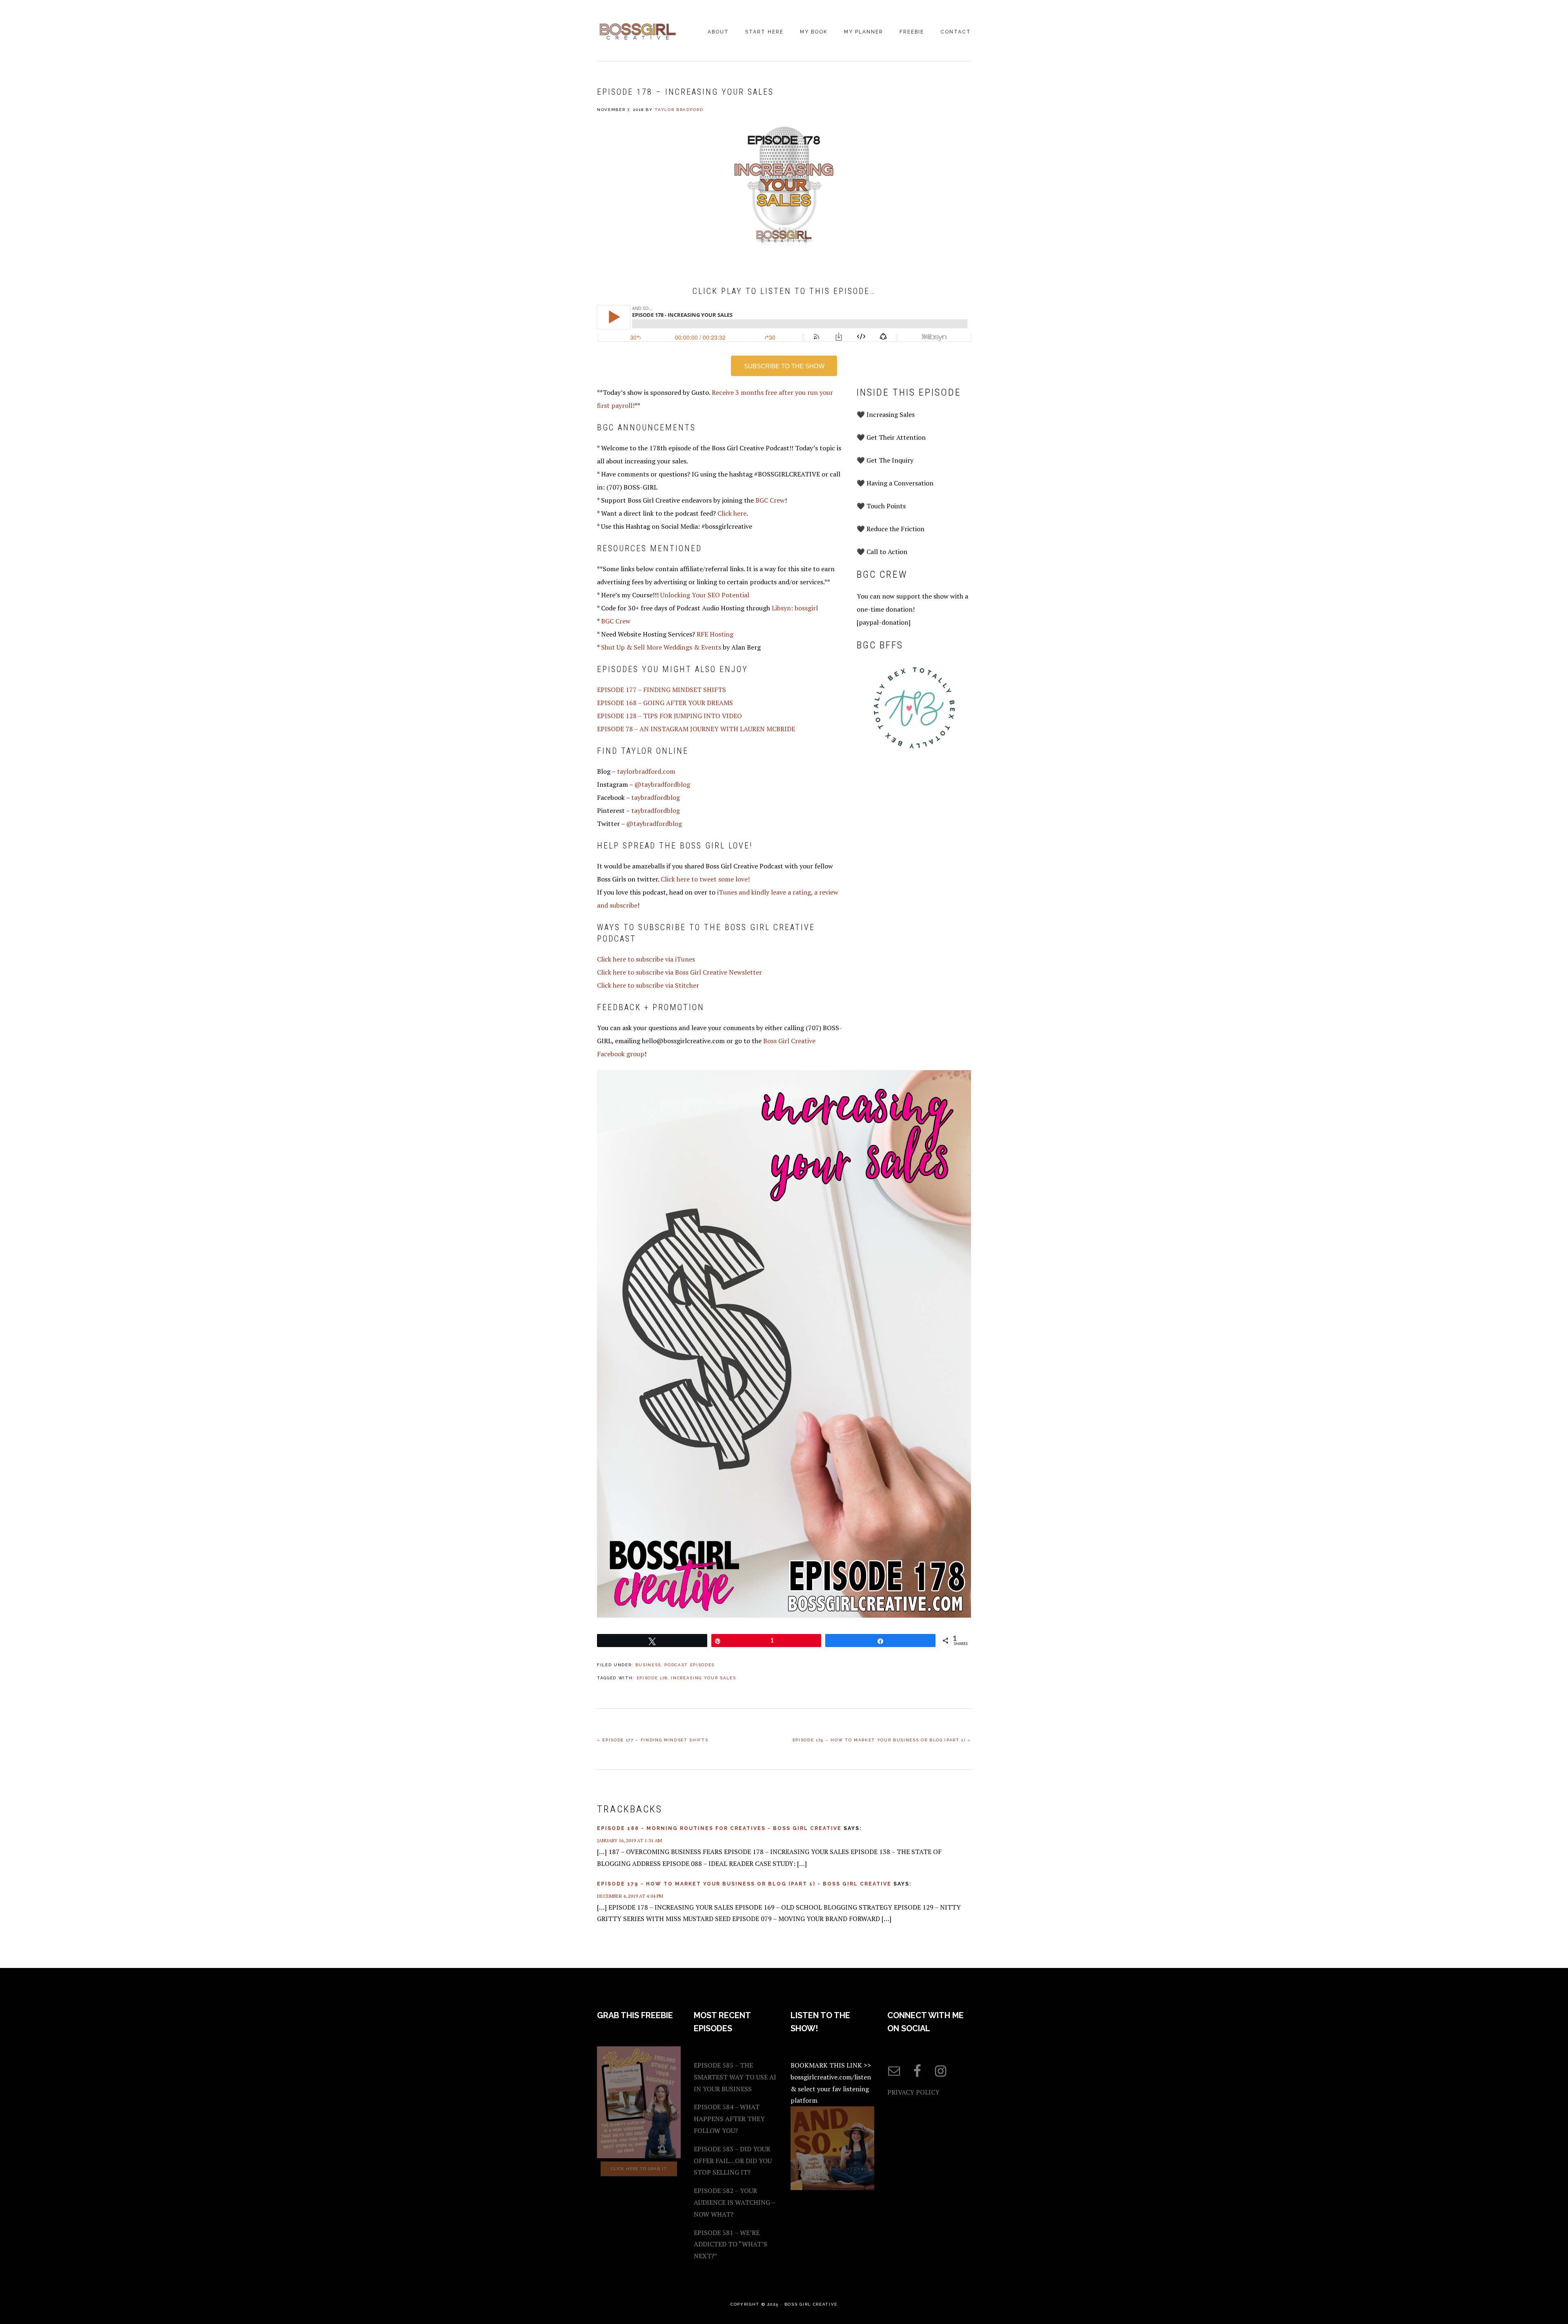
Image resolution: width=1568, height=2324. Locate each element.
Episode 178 (652, 1678)
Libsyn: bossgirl (795, 608)
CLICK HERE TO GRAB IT (639, 2169)
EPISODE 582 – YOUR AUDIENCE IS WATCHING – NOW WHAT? (734, 2202)
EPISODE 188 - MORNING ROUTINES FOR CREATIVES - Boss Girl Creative (719, 1828)
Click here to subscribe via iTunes (646, 959)
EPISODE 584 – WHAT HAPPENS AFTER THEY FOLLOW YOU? (729, 2119)
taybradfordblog (656, 797)
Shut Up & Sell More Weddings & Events (661, 647)
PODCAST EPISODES (689, 1665)
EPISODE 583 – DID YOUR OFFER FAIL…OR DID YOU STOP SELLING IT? (733, 2161)
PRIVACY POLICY (913, 2092)
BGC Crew (770, 500)
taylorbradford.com (646, 771)
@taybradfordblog (662, 784)
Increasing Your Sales (703, 1678)
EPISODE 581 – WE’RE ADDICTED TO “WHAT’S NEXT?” (731, 2244)
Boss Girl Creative (638, 31)
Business (648, 1665)
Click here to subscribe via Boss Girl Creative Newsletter (679, 972)
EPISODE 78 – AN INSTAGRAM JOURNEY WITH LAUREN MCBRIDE (696, 729)
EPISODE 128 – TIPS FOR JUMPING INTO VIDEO (669, 716)
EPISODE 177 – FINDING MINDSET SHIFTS (661, 690)
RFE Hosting (715, 634)
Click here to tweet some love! (705, 879)
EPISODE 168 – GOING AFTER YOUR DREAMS (665, 703)
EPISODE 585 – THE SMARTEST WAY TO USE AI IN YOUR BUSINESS (735, 2077)
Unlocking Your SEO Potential (705, 595)
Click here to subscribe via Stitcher (648, 985)
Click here (732, 513)
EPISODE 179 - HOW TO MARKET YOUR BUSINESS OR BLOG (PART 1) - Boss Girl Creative (744, 1884)
